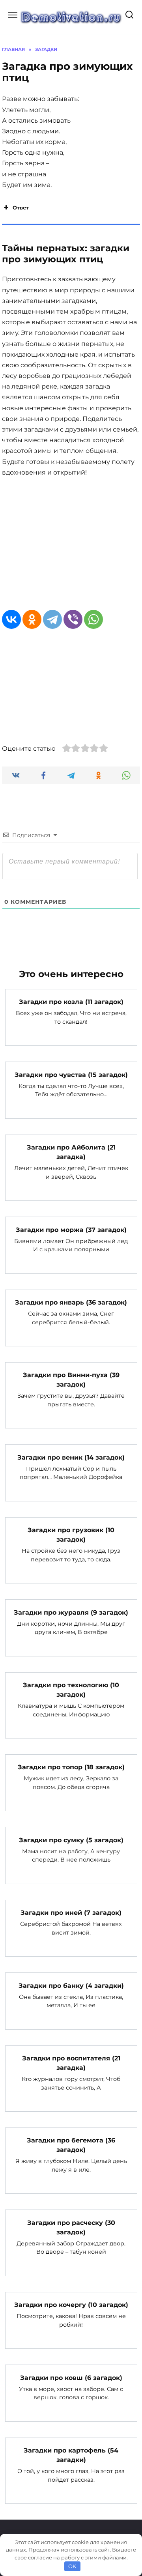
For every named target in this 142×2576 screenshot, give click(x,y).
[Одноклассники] (32, 619)
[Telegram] (52, 619)
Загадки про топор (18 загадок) (71, 1767)
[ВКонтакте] (11, 619)
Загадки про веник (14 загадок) (71, 1457)
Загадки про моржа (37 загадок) (71, 1229)
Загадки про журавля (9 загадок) (71, 1612)
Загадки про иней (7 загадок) (71, 1913)
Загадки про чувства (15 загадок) (71, 1074)
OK (72, 2566)
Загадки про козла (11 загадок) (71, 1002)
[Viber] (73, 619)
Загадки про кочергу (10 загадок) (71, 2305)
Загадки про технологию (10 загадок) (71, 1690)
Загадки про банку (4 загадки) (71, 1985)
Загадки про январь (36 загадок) (71, 1302)
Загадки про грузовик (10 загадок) (71, 1535)
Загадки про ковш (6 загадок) (71, 2377)
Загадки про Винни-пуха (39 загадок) (71, 1380)
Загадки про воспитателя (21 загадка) (71, 2063)
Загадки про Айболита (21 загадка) (71, 1152)
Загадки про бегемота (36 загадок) (71, 2145)
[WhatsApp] (93, 619)
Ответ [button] (21, 208)
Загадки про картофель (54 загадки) (71, 2455)
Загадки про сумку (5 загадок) (71, 1840)
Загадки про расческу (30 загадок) (71, 2227)
